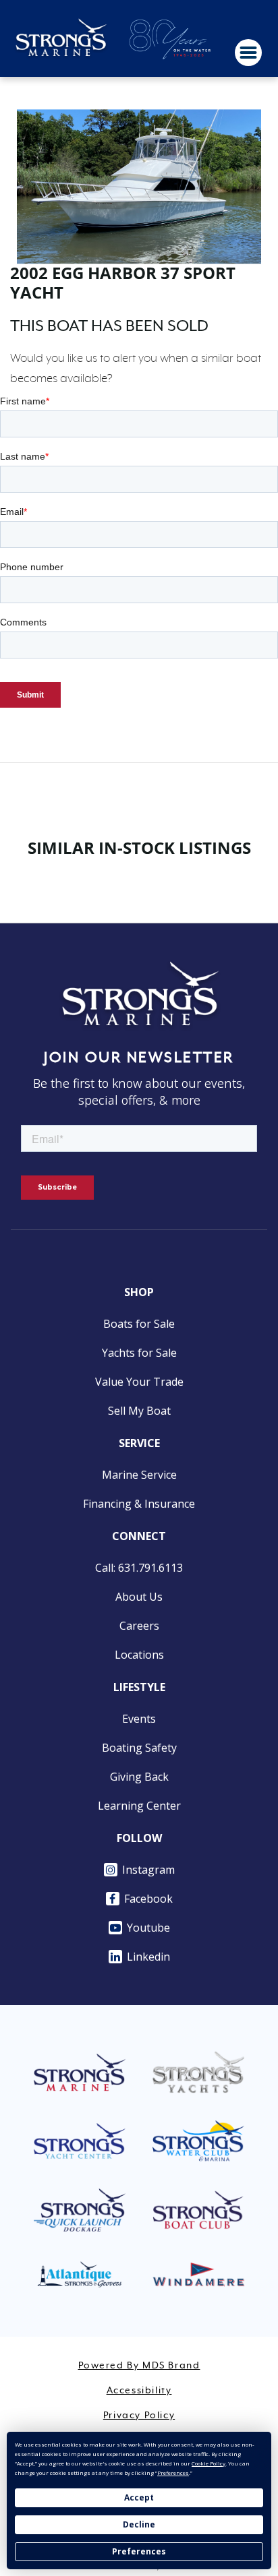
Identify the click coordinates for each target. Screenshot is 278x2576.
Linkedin (148, 1957)
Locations (139, 1655)
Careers (139, 1626)
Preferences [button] (173, 2473)
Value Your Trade (139, 1382)
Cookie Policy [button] (208, 2463)
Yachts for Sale (139, 1353)
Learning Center (139, 1806)
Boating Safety (139, 1748)
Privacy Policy (139, 2416)
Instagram (148, 1870)
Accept (139, 2497)
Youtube (148, 1928)
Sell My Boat (139, 1411)
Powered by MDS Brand (139, 2366)
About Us (139, 1597)
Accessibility (139, 2391)
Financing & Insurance (139, 1504)
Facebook (148, 1899)
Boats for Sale (139, 1324)
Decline (139, 2524)
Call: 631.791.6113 (139, 1568)
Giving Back (139, 1777)
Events (139, 1719)
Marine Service (139, 1475)
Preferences (139, 2551)
